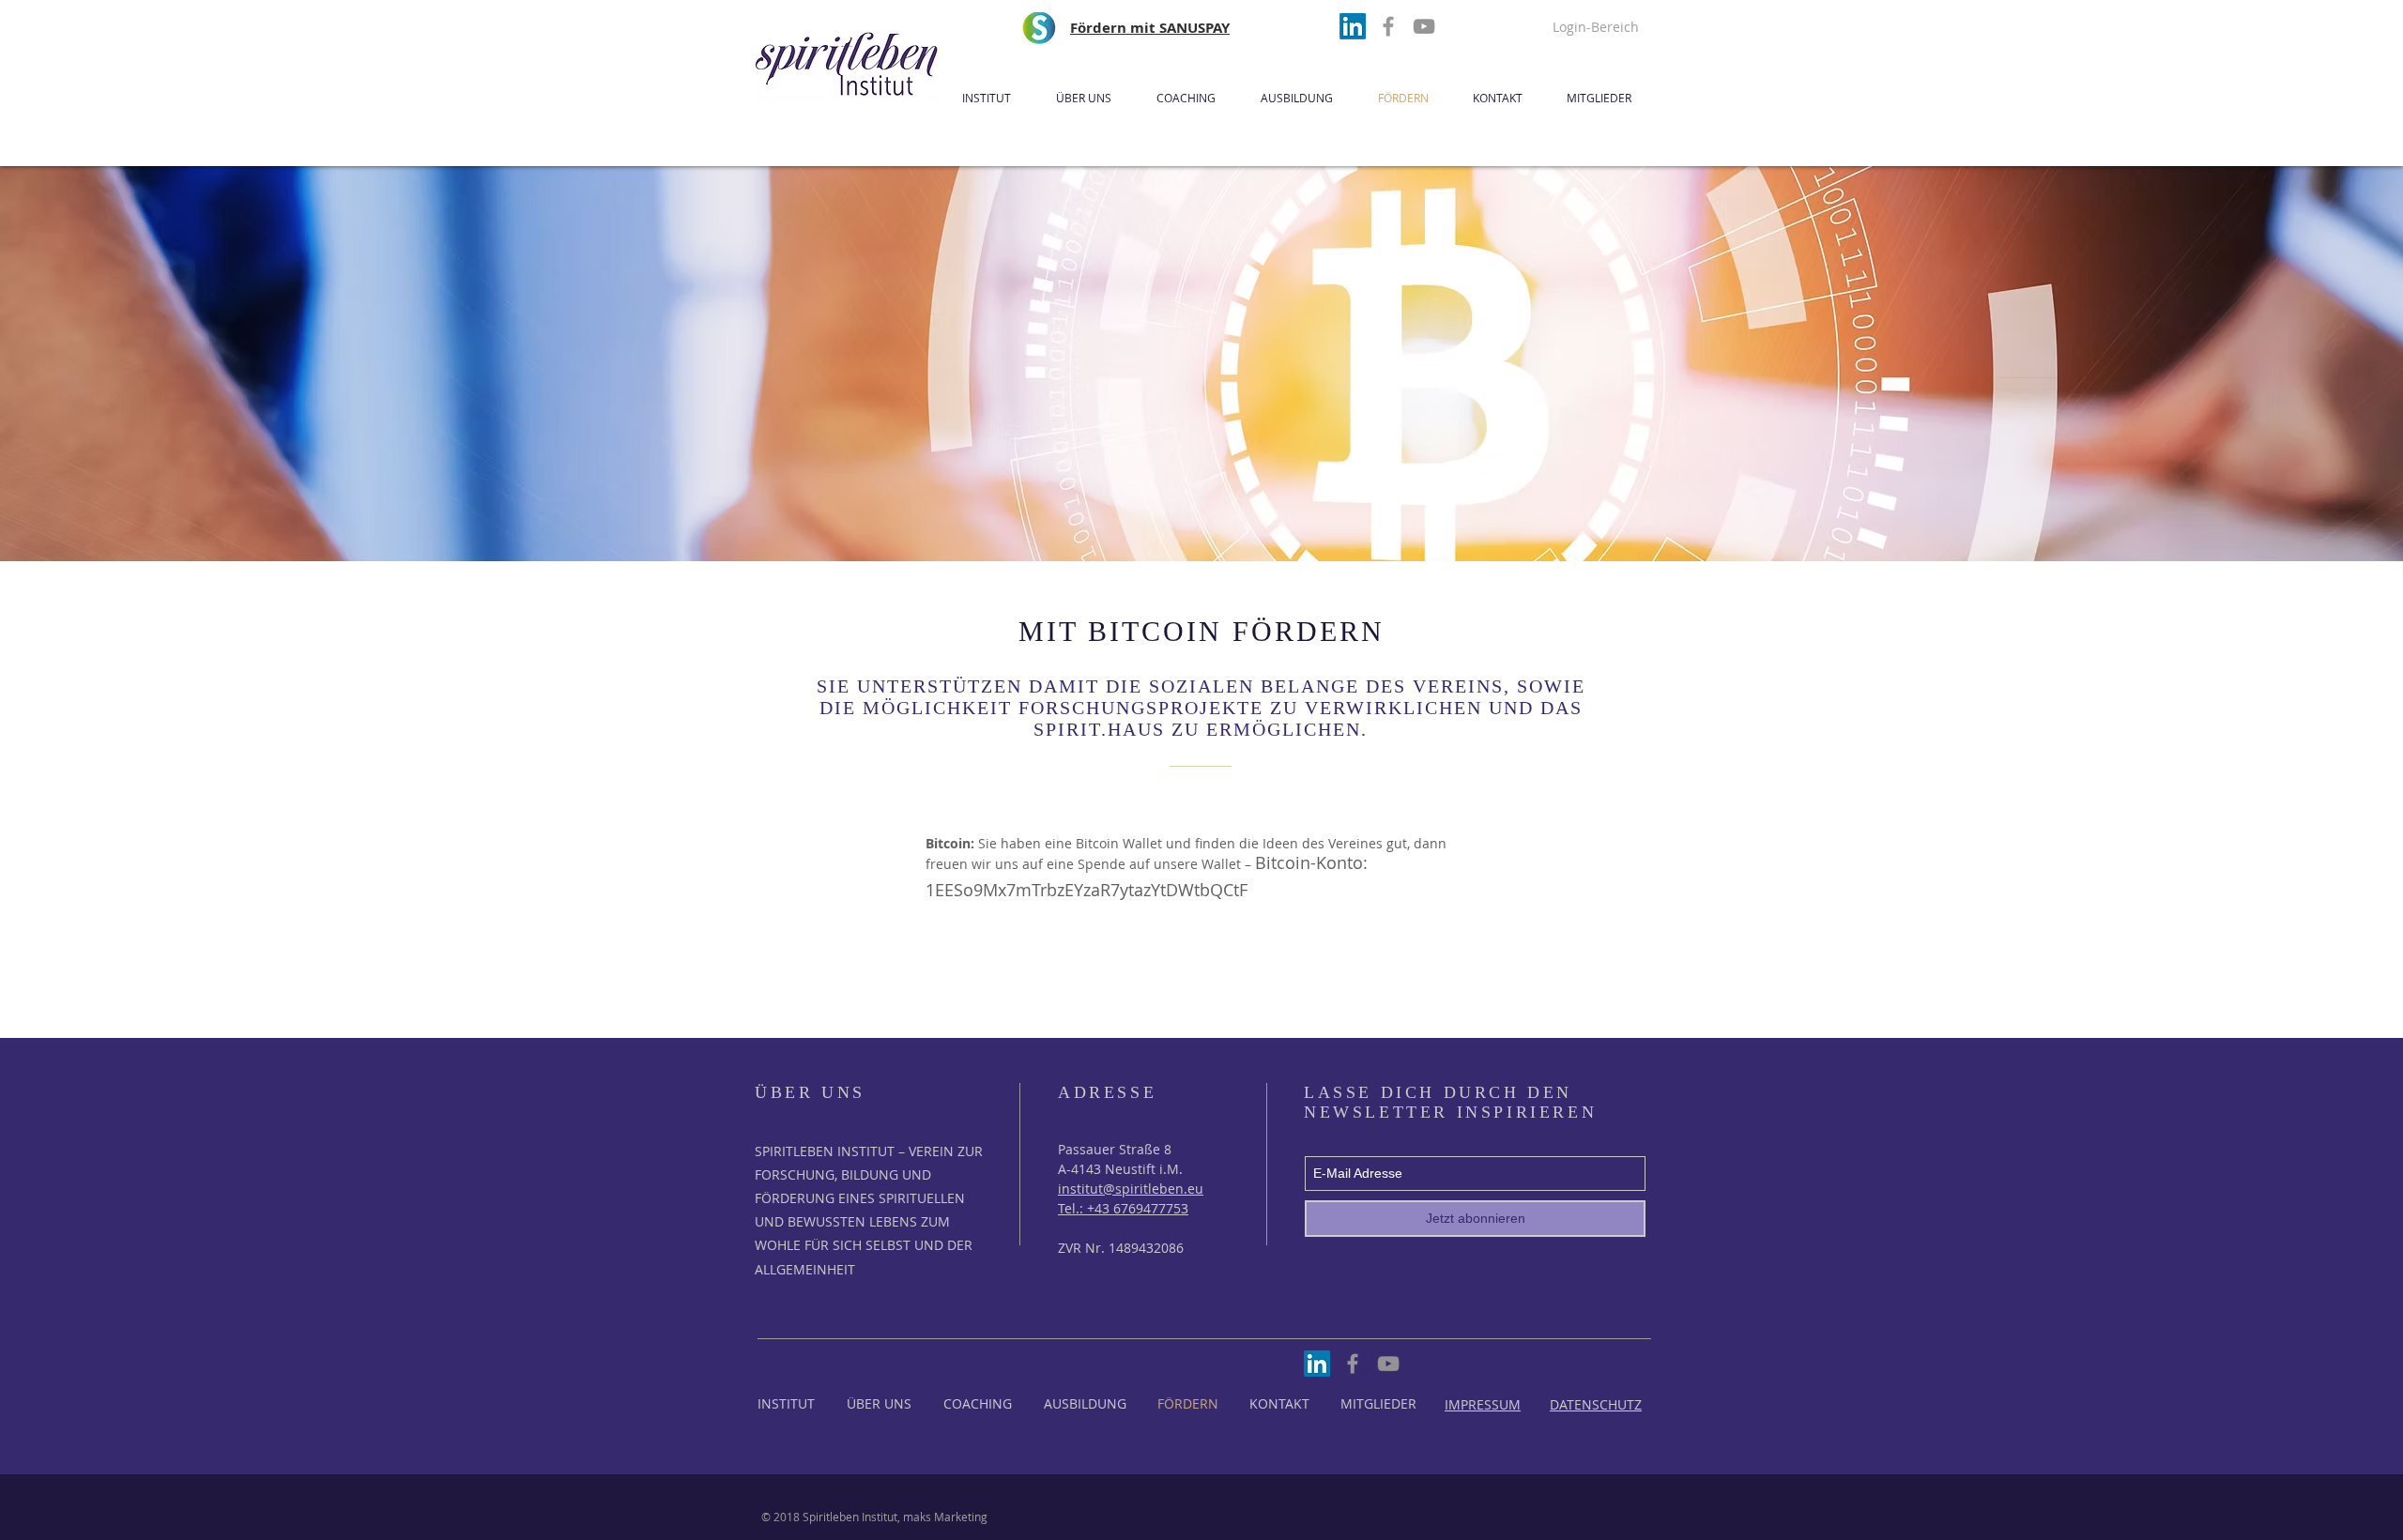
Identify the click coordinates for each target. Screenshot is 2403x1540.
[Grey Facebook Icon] (1388, 26)
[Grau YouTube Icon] (1424, 26)
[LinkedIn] (1353, 26)
